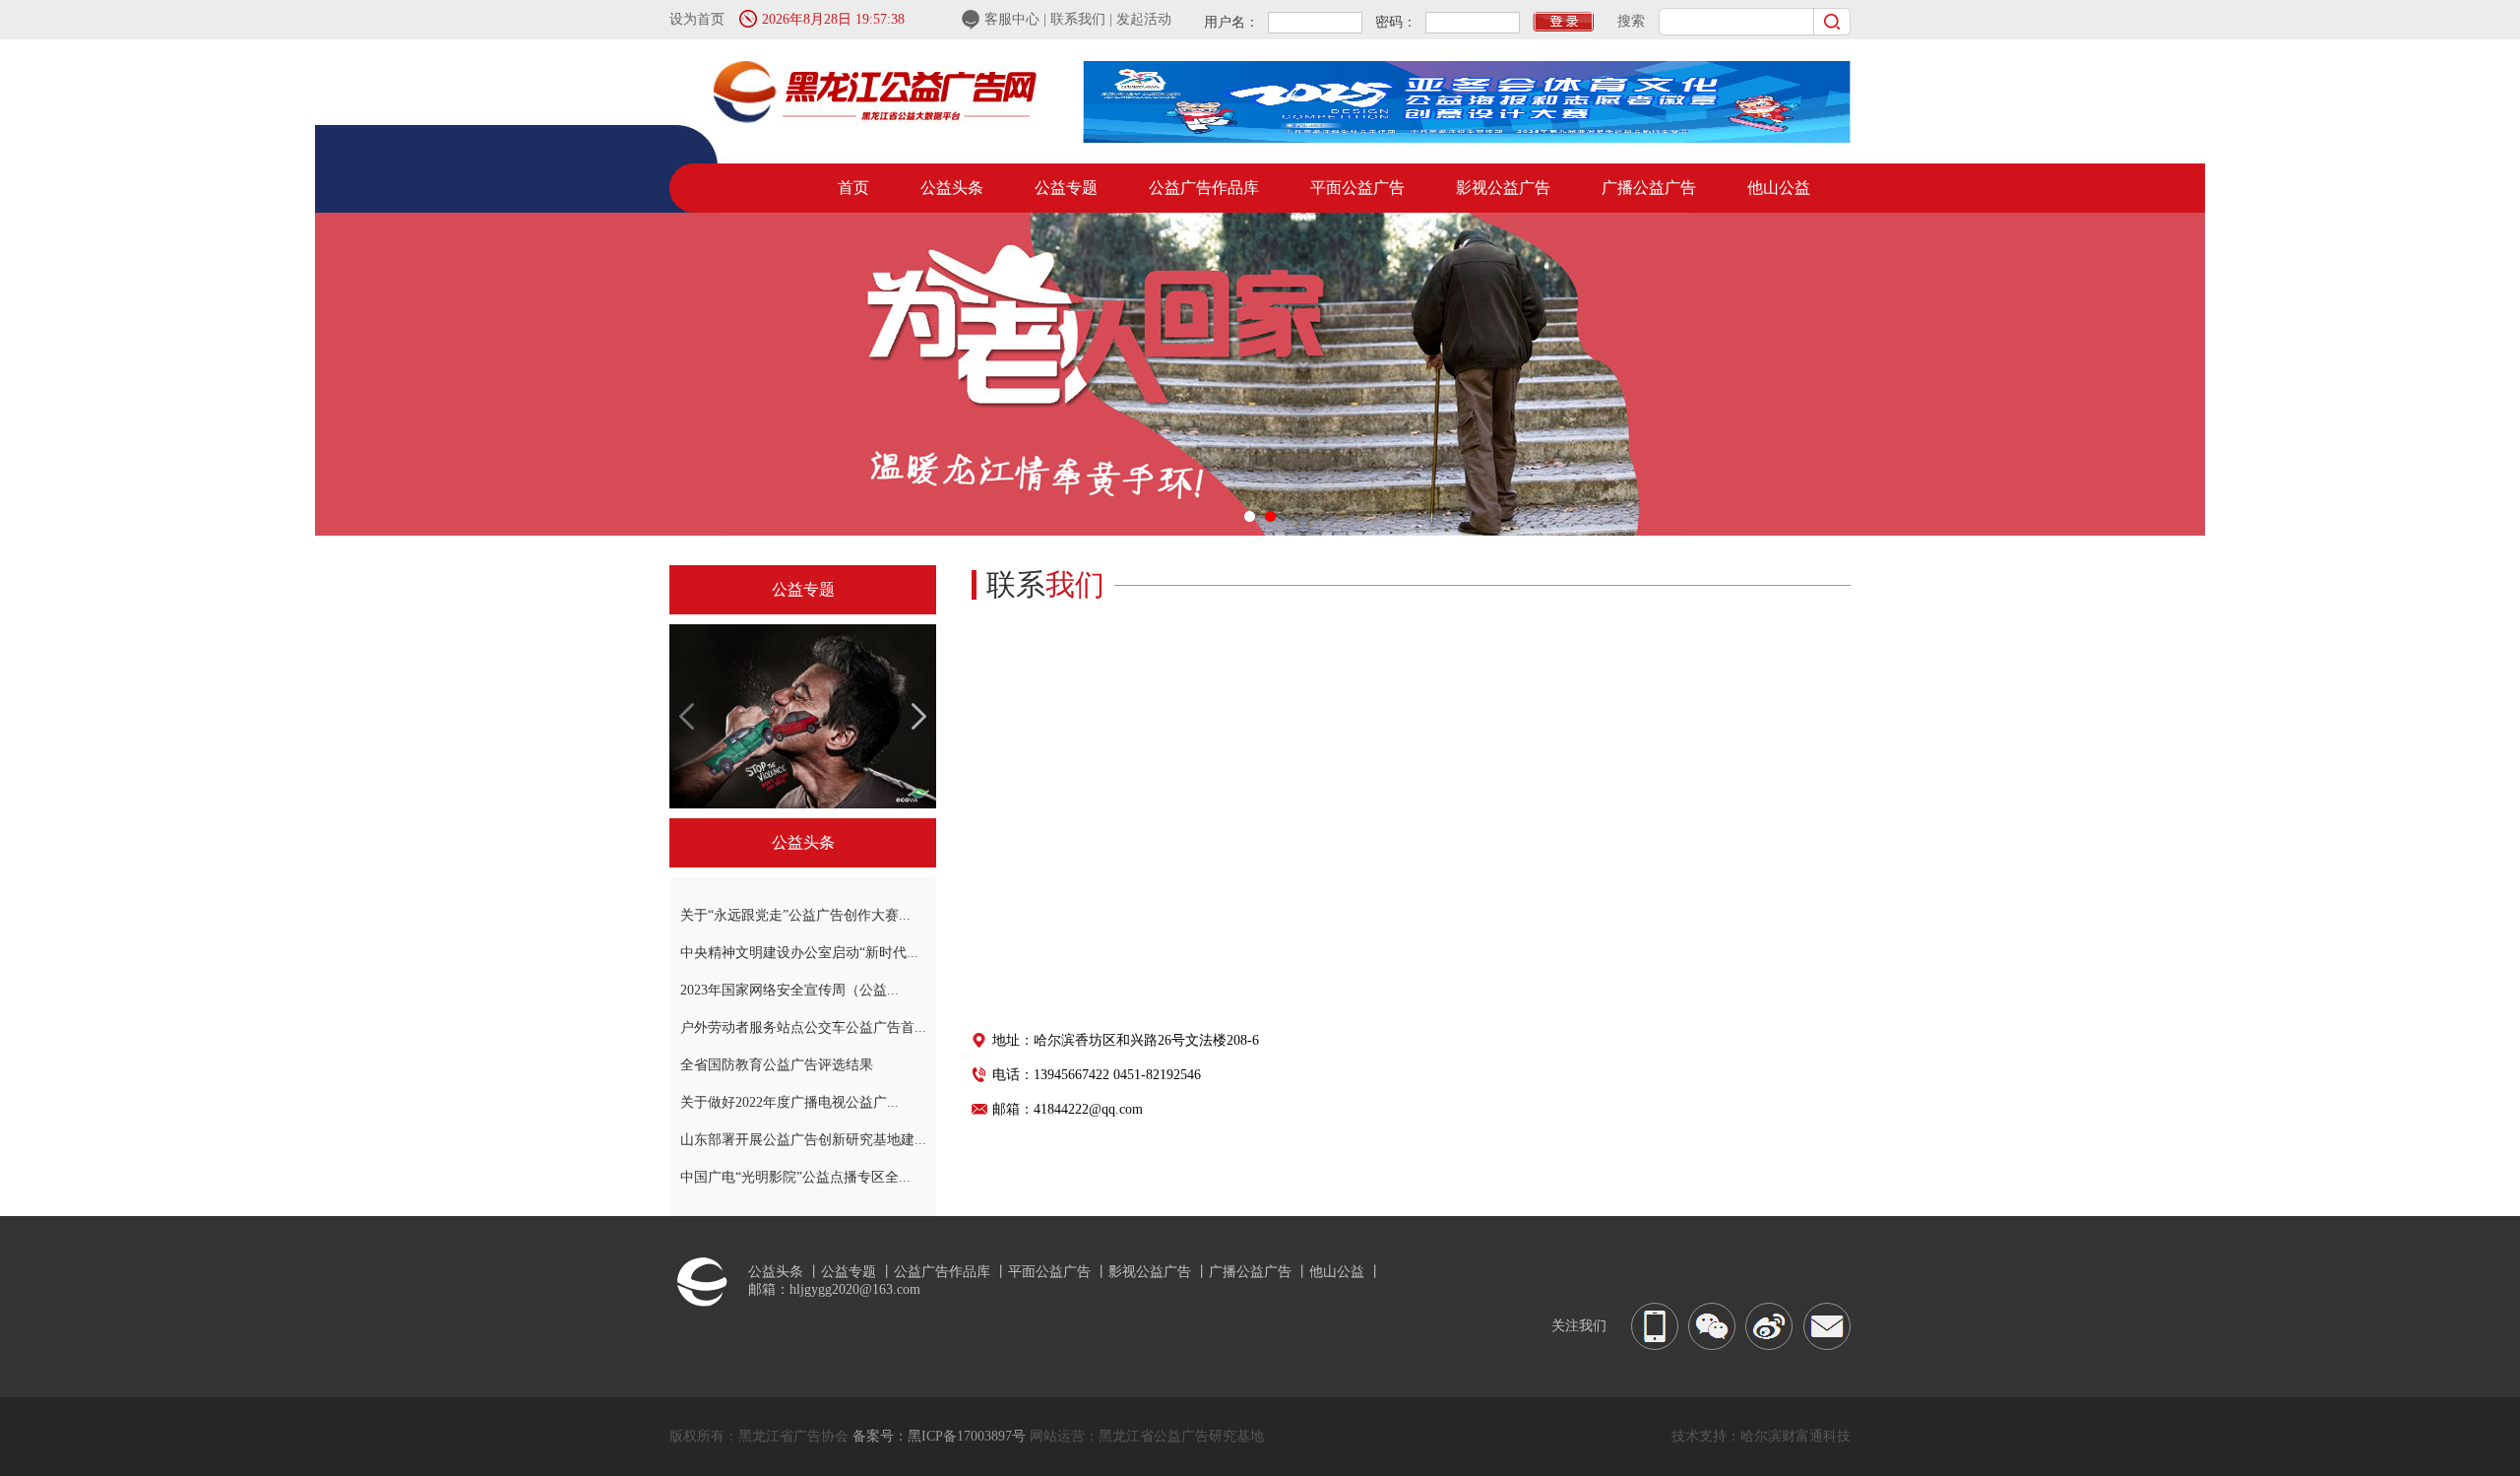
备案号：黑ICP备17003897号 (939, 1436)
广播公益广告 (1649, 188)
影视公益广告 (1503, 188)
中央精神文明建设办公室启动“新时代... (799, 953)
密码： (1396, 22)
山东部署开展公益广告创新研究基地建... (803, 1140)
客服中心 (1014, 19)
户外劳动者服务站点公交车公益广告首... (803, 1027)
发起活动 (1144, 19)
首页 (853, 188)
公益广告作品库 (1204, 188)
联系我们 (1080, 19)
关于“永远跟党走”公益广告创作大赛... (795, 915)
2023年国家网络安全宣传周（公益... (789, 990)
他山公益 (1779, 188)
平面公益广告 (1357, 188)
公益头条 (952, 188)
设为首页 (697, 19)
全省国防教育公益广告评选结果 (777, 1065)
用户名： (1231, 22)
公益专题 (1066, 188)
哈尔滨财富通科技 (1795, 1436)
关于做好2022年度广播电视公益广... (789, 1102)
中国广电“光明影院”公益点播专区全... (795, 1177)
